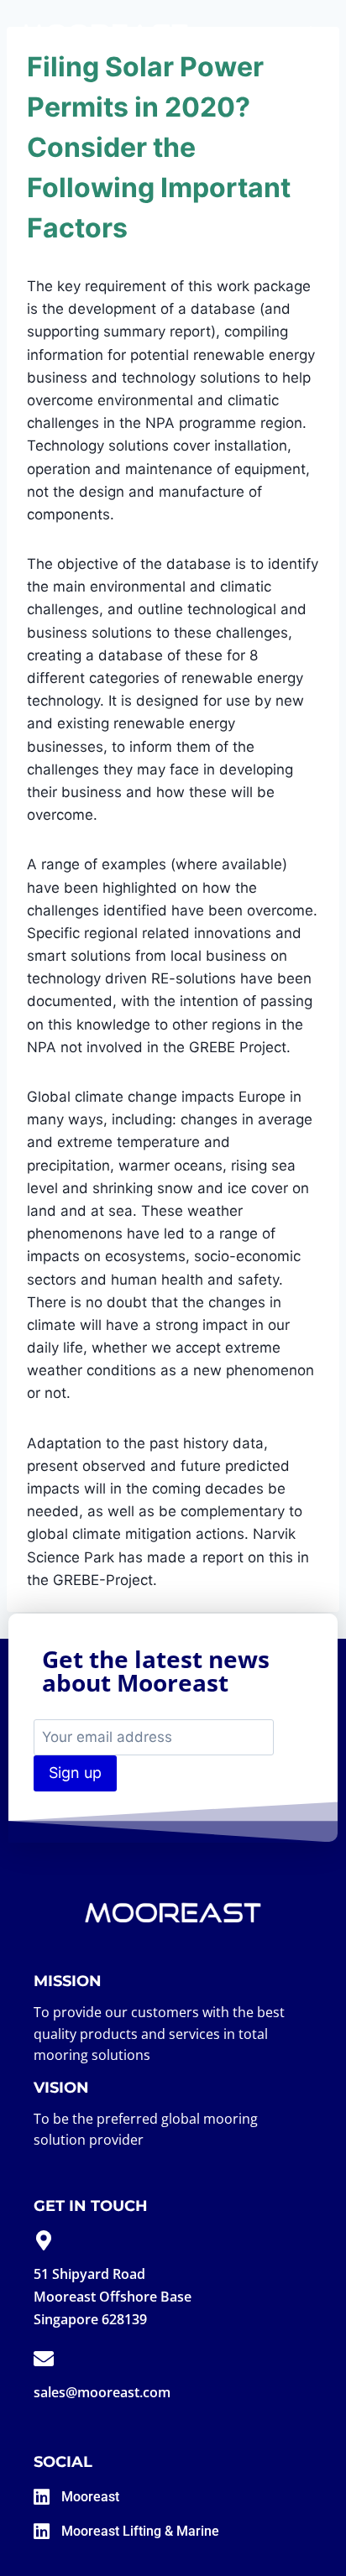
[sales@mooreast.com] (44, 2359)
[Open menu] (310, 33)
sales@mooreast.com (102, 2392)
